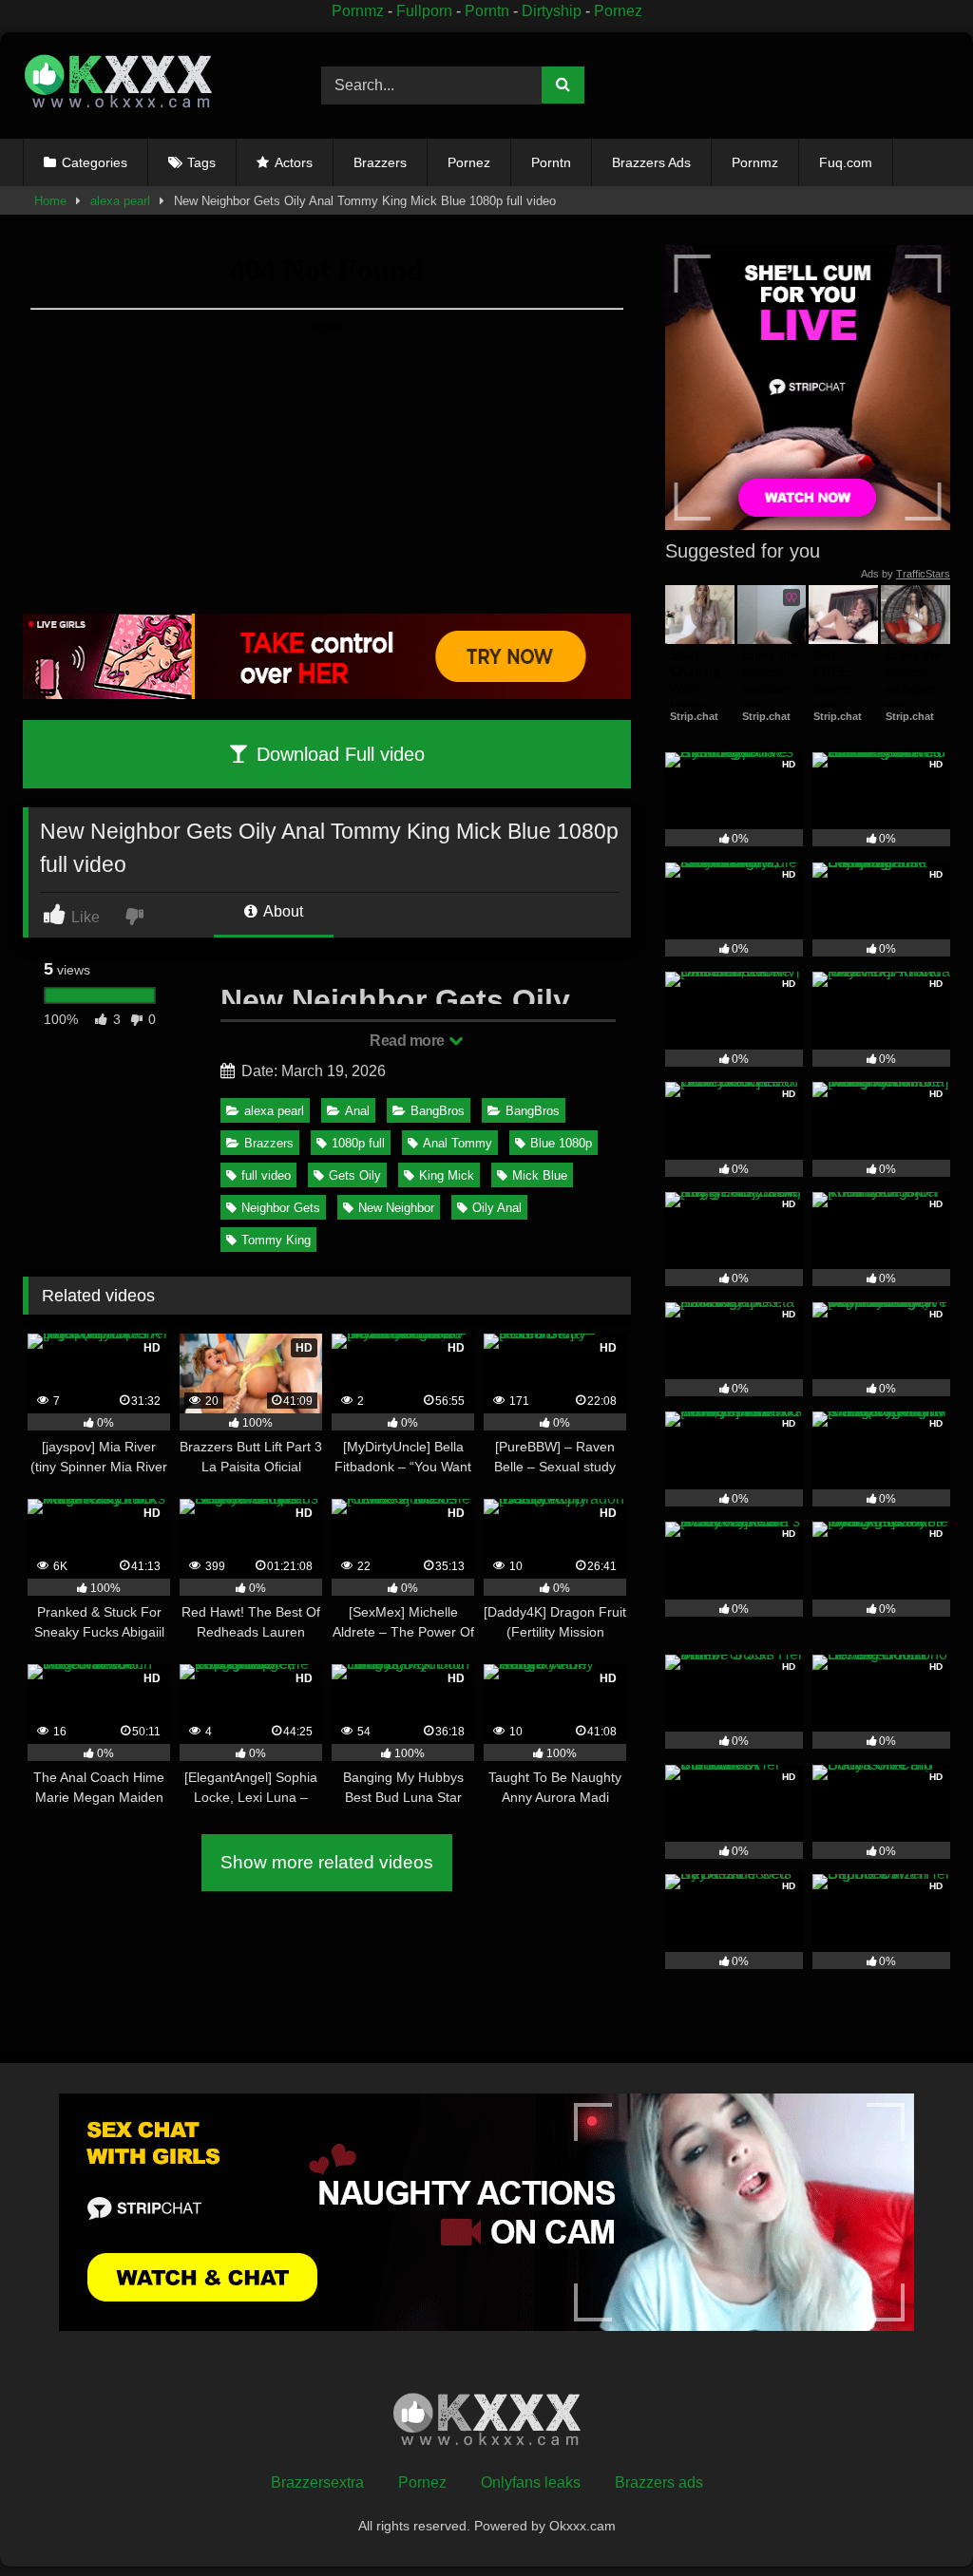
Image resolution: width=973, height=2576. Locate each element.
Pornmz (358, 11)
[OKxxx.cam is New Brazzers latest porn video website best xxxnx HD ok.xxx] (150, 85)
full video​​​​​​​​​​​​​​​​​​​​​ (266, 1175)
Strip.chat (694, 716)
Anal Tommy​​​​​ (458, 1143)
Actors (294, 162)
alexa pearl (120, 201)
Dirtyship (552, 11)
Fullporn (424, 11)
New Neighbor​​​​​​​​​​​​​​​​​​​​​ (396, 1208)
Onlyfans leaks (531, 2482)
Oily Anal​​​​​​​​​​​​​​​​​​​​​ (497, 1208)
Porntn (487, 11)
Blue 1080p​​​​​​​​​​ (561, 1143)
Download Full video (338, 754)
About (282, 911)
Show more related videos (327, 1862)
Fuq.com (846, 162)
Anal (357, 1111)
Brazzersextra (317, 2482)
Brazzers (380, 162)
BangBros (438, 1111)
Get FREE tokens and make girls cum (840, 698)
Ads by (906, 574)
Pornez (618, 11)
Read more (409, 1041)
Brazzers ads (659, 2482)
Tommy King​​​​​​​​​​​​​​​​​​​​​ (276, 1240)
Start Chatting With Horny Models (697, 689)
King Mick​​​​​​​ (447, 1175)
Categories (95, 162)
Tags (201, 162)
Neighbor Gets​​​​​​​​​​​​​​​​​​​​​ (281, 1208)
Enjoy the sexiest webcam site (772, 681)
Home (50, 201)
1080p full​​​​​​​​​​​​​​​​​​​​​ (358, 1143)
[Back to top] (915, 2519)
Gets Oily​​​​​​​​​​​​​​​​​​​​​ (355, 1175)
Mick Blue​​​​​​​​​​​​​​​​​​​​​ (540, 1175)
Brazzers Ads (651, 162)
